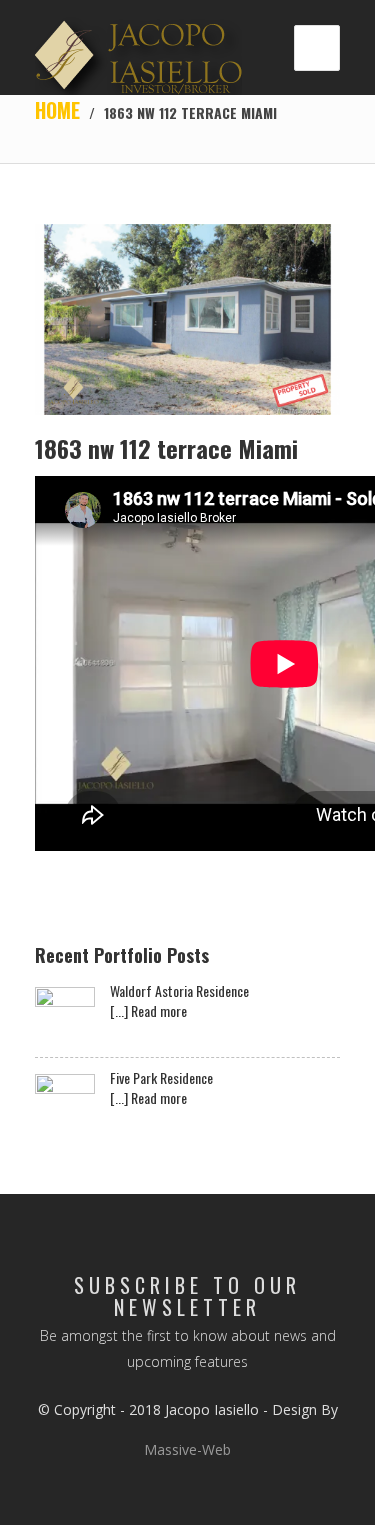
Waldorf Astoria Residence (179, 991)
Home (57, 110)
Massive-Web (187, 1449)
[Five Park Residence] (65, 1104)
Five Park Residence (161, 1078)
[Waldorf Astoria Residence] (65, 1017)
